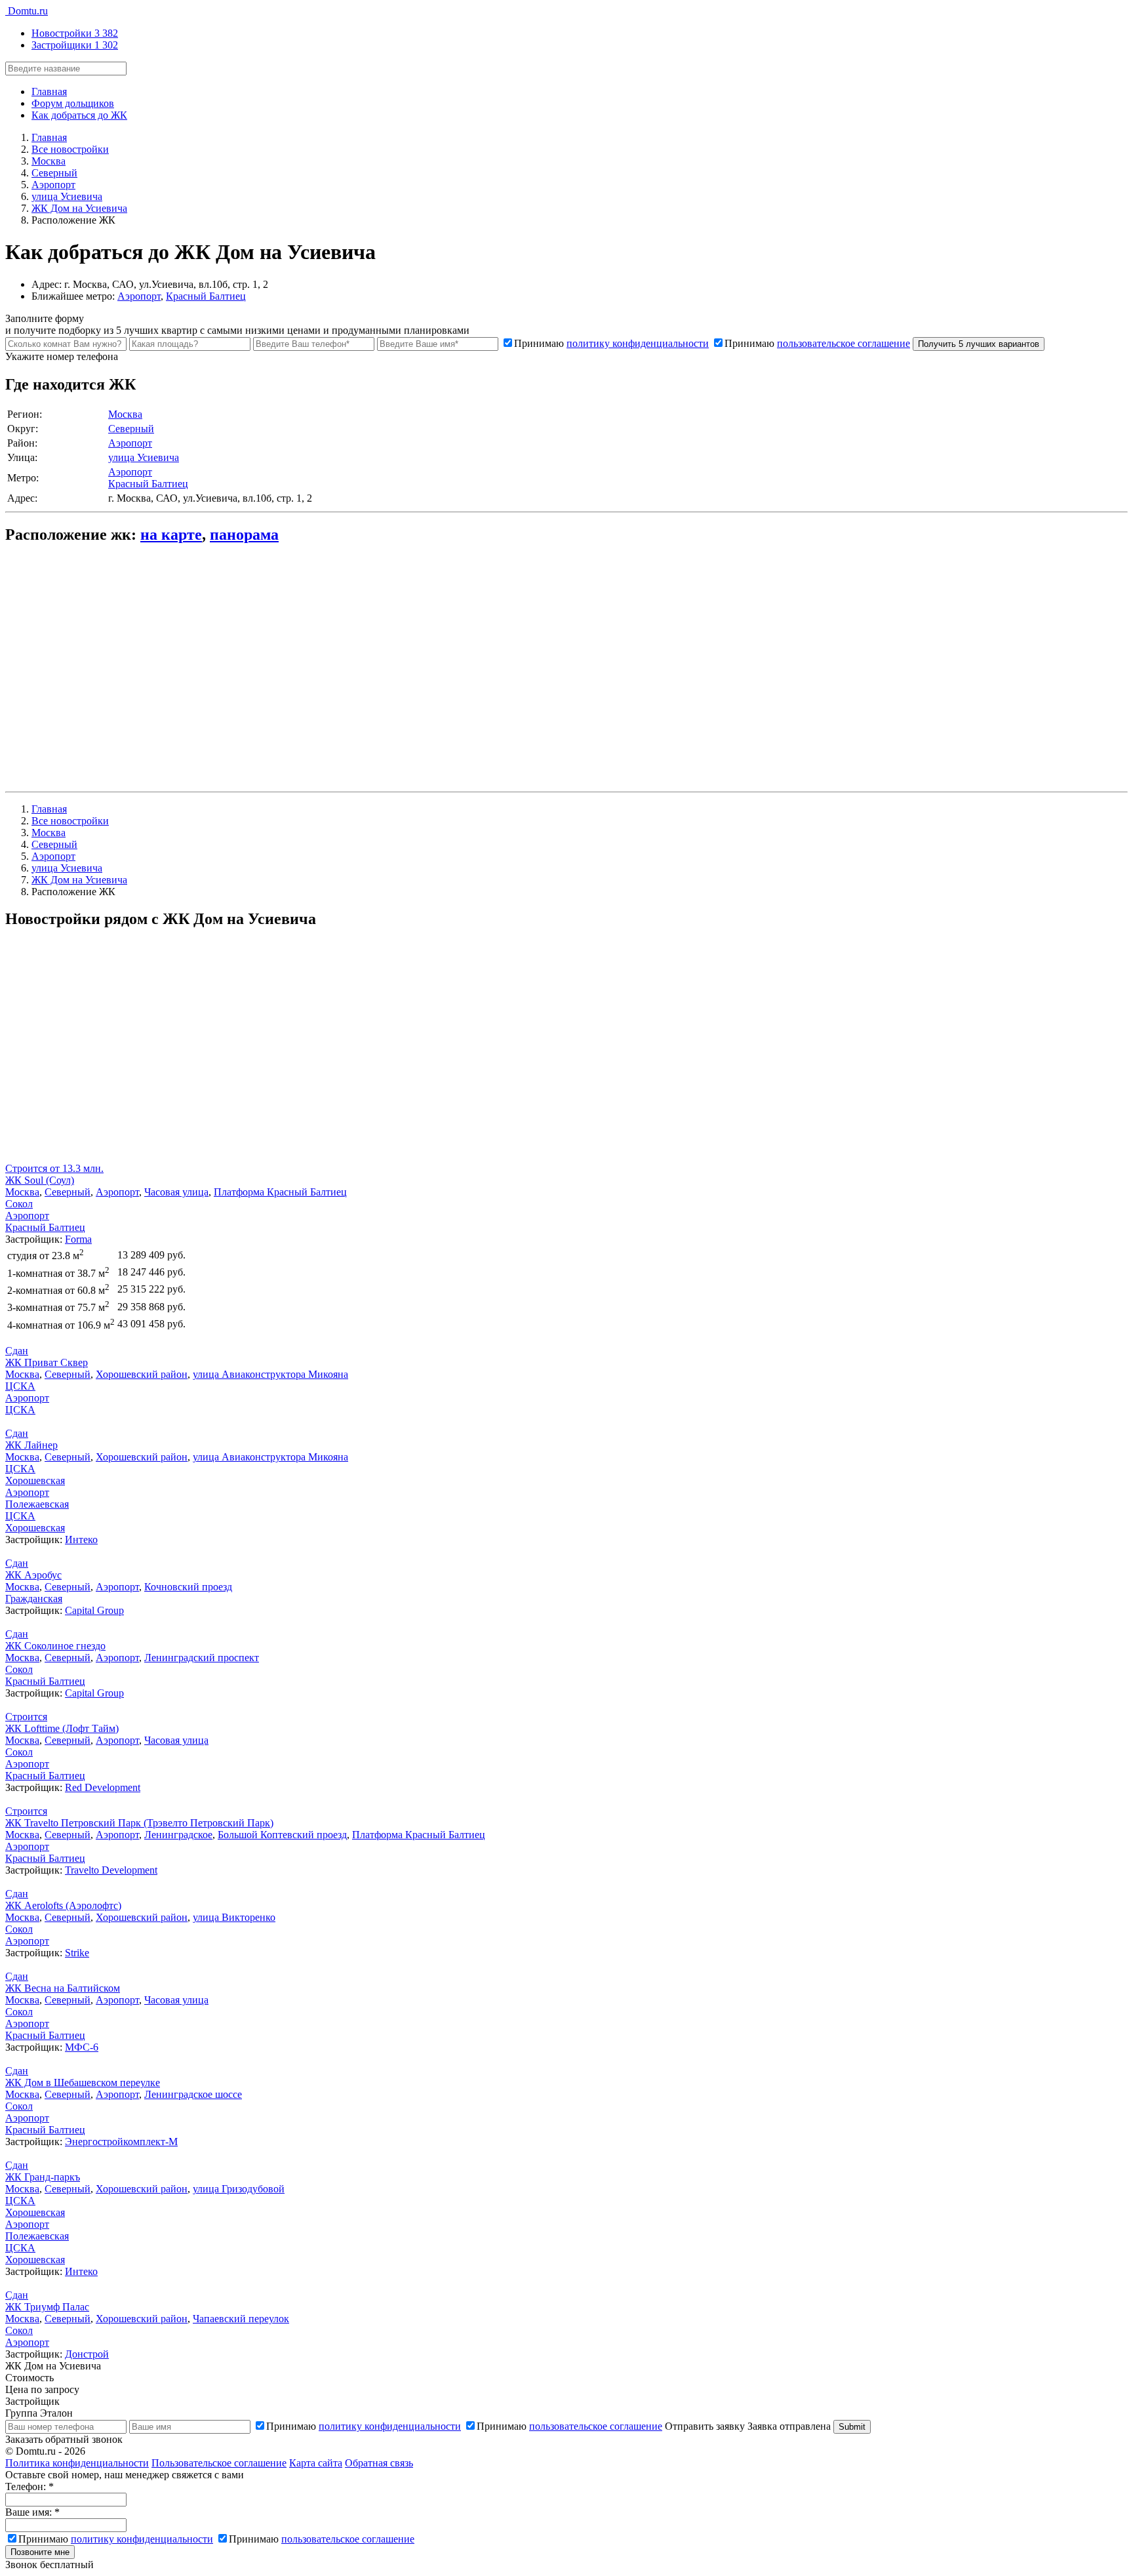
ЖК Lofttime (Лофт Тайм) (62, 1728)
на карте (171, 534)
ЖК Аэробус (33, 1575)
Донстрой (87, 2354)
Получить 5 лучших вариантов (979, 344)
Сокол (19, 1204)
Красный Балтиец (206, 296)
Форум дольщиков (73, 103)
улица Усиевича (144, 457)
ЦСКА (20, 1386)
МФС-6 (82, 2047)
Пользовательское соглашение (219, 2463)
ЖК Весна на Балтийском (63, 1988)
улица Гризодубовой (239, 2189)
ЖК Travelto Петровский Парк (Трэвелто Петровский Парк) (139, 1823)
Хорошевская (35, 1480)
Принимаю (611, 343)
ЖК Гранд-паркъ (43, 2177)
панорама (244, 534)
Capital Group (94, 1610)
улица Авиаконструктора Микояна (270, 1374)
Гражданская (34, 1599)
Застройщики (75, 45)
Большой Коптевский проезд (282, 1835)
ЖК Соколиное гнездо (55, 1646)
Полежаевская (37, 1504)
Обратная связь (379, 2463)
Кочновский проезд (188, 1587)
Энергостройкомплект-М (121, 2142)
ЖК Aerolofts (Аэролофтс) (63, 1905)
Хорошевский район (142, 1374)
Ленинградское (178, 1835)
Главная (49, 91)
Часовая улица (176, 1192)
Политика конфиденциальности (77, 2463)
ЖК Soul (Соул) (40, 1180)
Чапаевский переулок (241, 2319)
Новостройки (75, 33)
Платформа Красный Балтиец (280, 1192)
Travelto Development (111, 1870)
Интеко (81, 1540)
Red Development (103, 1787)
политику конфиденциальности (638, 343)
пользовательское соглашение (844, 343)
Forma (78, 1239)
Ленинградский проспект (202, 1658)
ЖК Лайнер (31, 1445)
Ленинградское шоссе (193, 2094)
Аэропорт (139, 296)
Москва (125, 414)
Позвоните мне (40, 2552)
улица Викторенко (234, 1917)
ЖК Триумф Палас (47, 2307)
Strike (77, 1953)
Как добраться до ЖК (79, 115)
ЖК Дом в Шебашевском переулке (83, 2083)
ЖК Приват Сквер (47, 1362)
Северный (131, 429)
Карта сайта (316, 2463)
